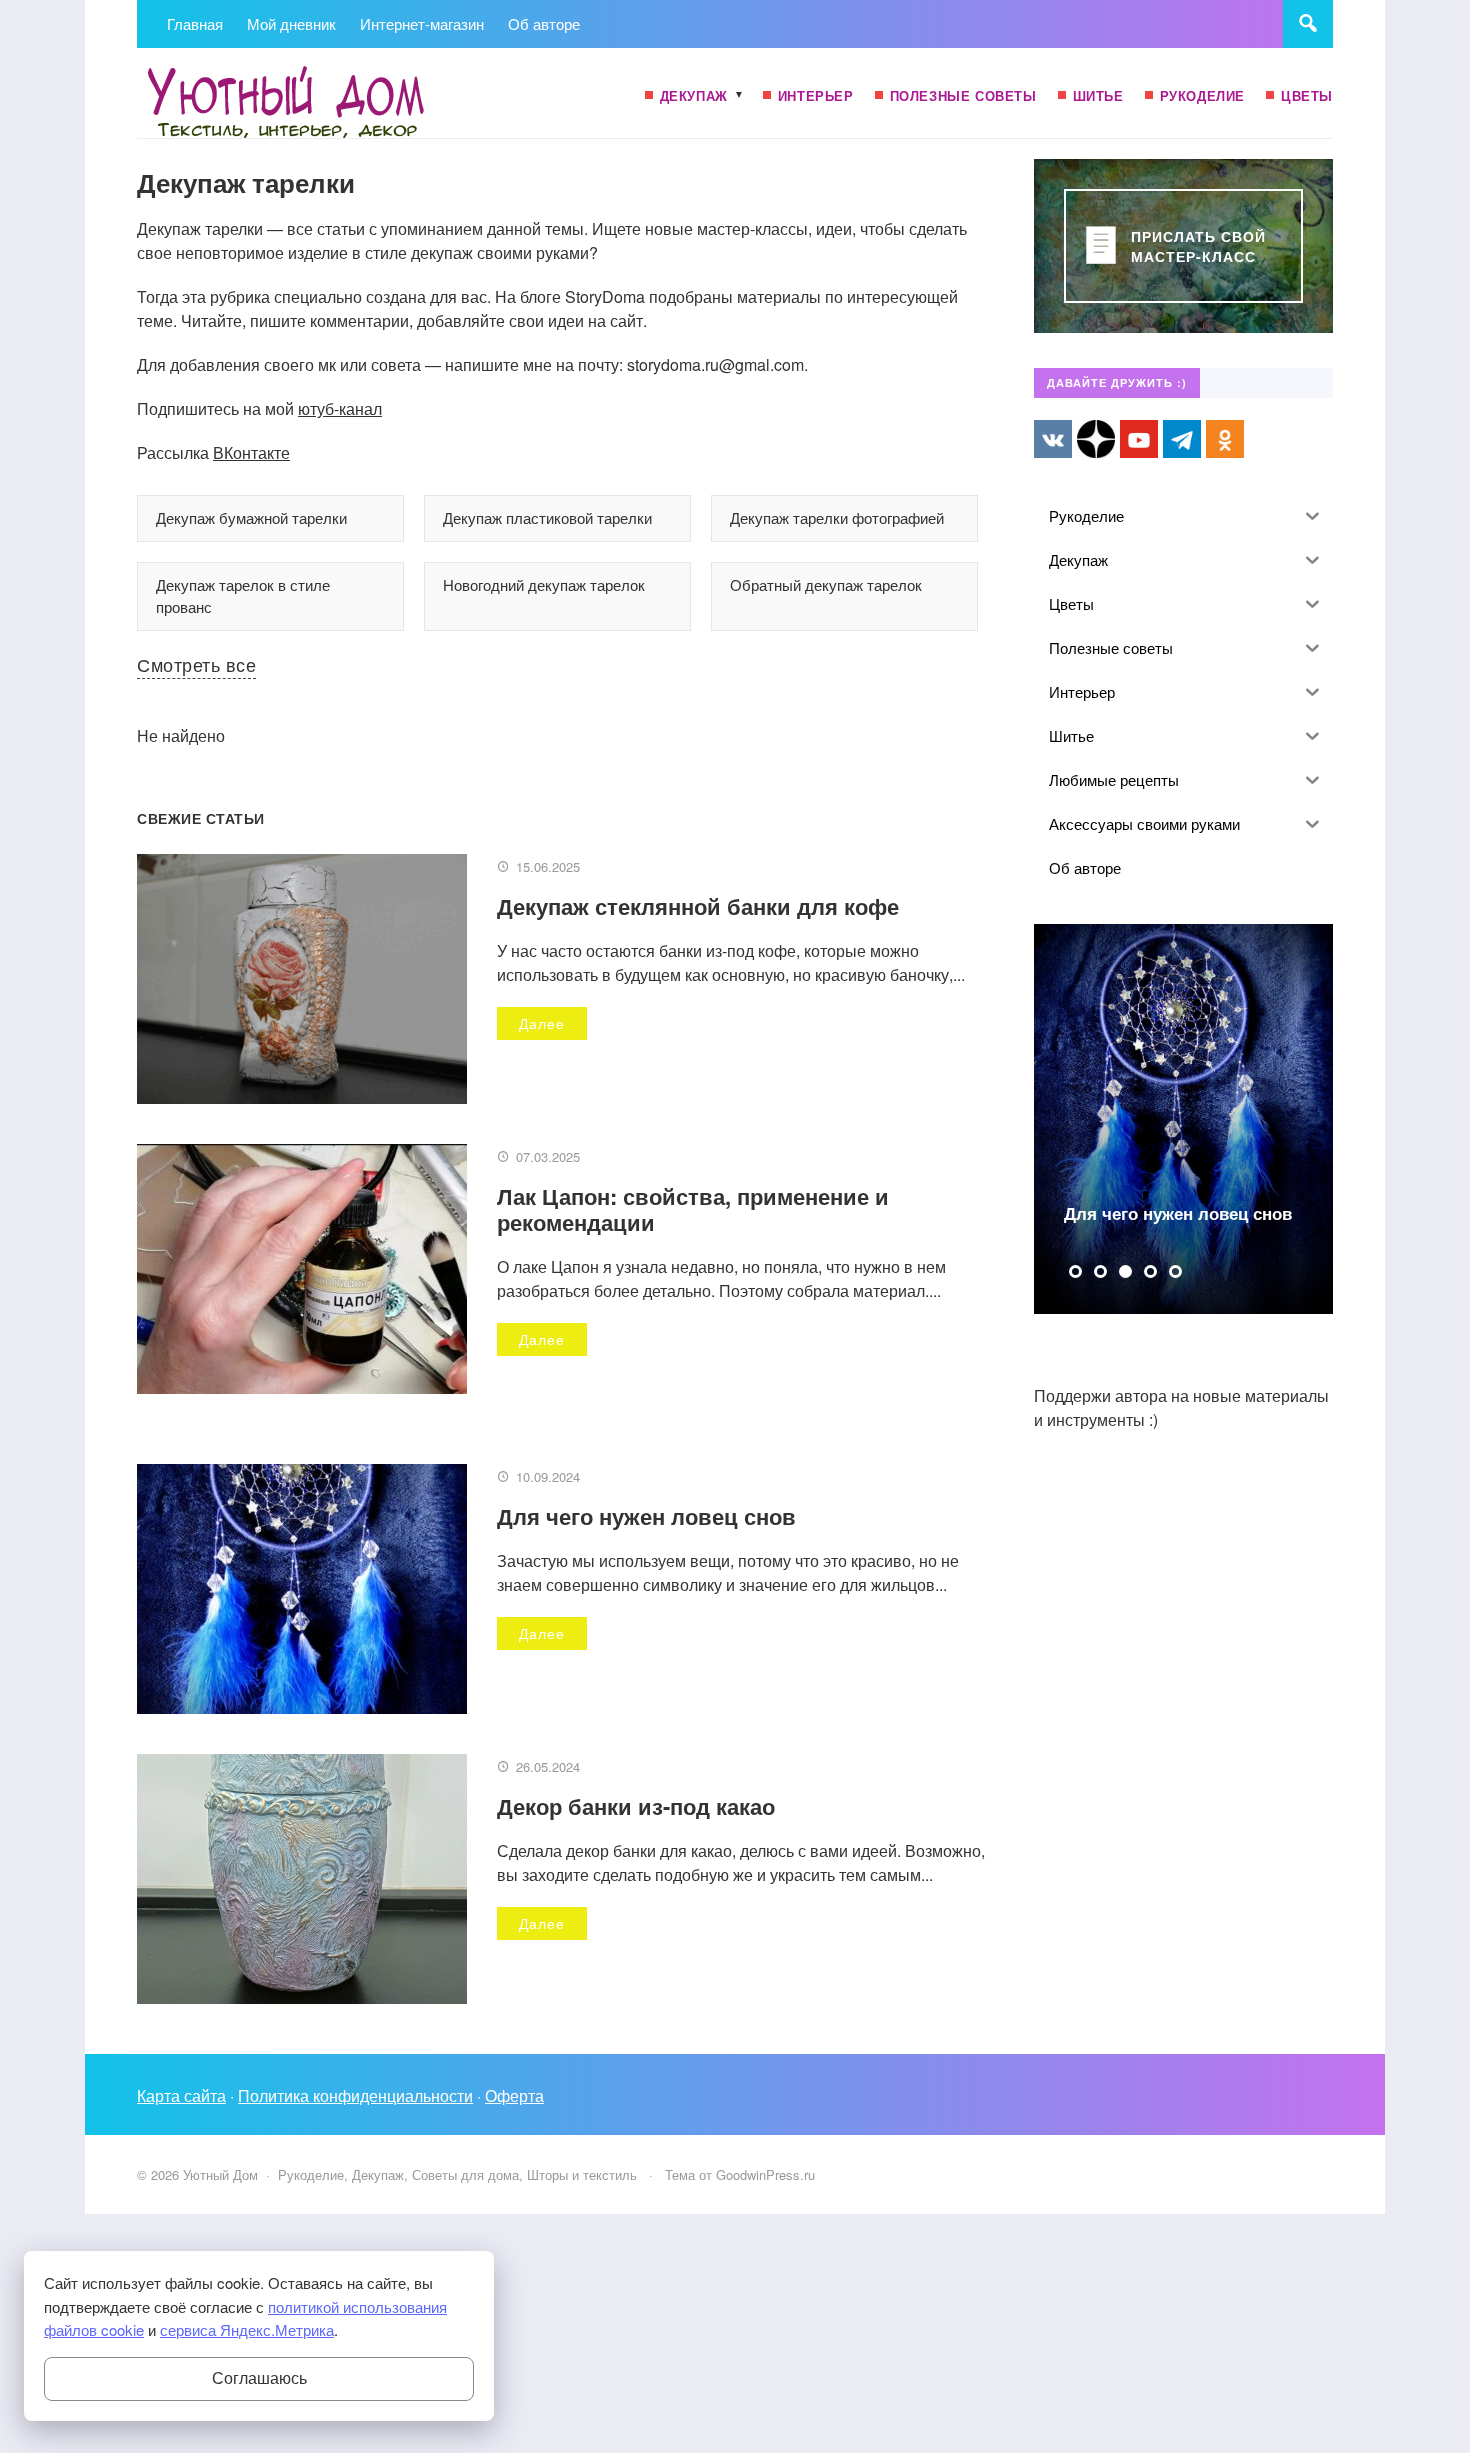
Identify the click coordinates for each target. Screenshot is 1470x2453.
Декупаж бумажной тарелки (251, 517)
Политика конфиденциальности (355, 2095)
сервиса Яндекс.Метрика (247, 2329)
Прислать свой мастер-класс (1198, 246)
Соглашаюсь (259, 2378)
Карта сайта (181, 2095)
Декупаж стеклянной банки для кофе (698, 906)
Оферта (514, 2095)
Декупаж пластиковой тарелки (547, 517)
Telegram (1182, 439)
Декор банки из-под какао (636, 1806)
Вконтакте (1053, 439)
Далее (542, 1023)
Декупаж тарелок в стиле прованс (243, 596)
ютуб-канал (340, 408)
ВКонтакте (251, 452)
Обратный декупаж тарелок (826, 584)
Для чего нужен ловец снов (646, 1516)
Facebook (1096, 439)
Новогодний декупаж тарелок (544, 584)
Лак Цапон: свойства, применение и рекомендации (693, 1209)
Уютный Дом (287, 103)
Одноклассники (1225, 439)
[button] (1075, 1271)
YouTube (1139, 439)
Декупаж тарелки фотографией (837, 517)
